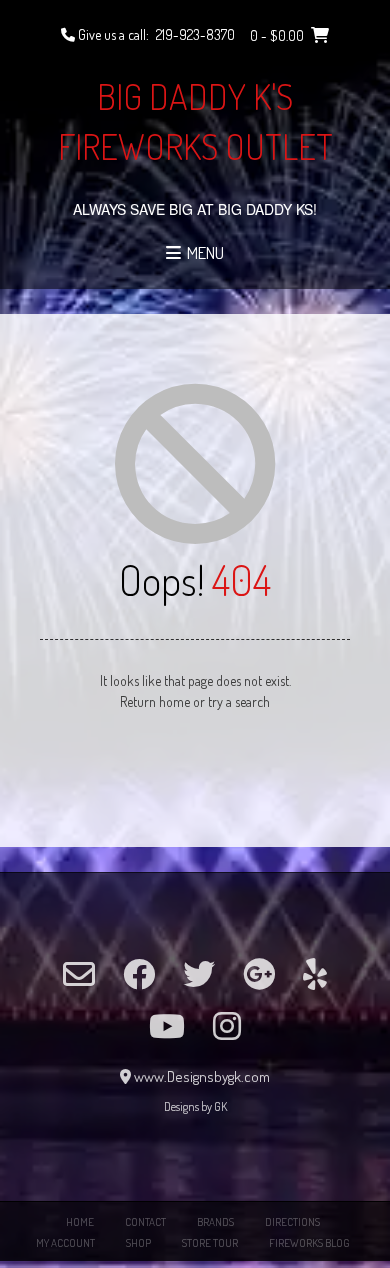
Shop (138, 1243)
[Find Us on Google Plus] (259, 974)
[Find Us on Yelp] (315, 974)
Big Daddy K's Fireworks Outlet (195, 121)
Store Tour (210, 1243)
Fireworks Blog (309, 1243)
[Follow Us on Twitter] (199, 974)
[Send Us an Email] (79, 974)
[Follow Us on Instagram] (227, 1026)
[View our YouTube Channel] (167, 1026)
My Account (65, 1243)
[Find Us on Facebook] (139, 974)
